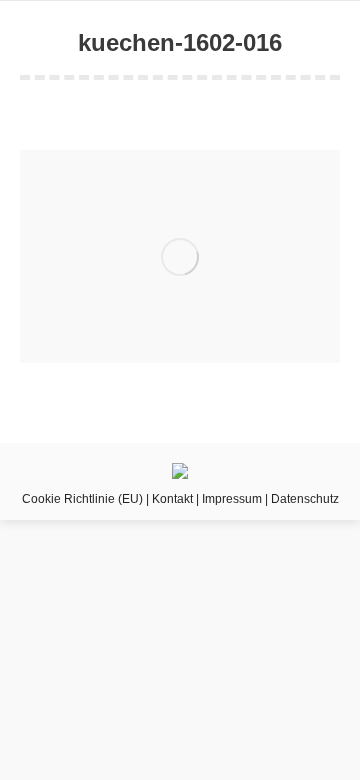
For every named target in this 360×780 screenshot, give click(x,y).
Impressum (232, 499)
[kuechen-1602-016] (180, 256)
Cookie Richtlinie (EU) (82, 499)
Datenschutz (305, 499)
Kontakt (172, 499)
